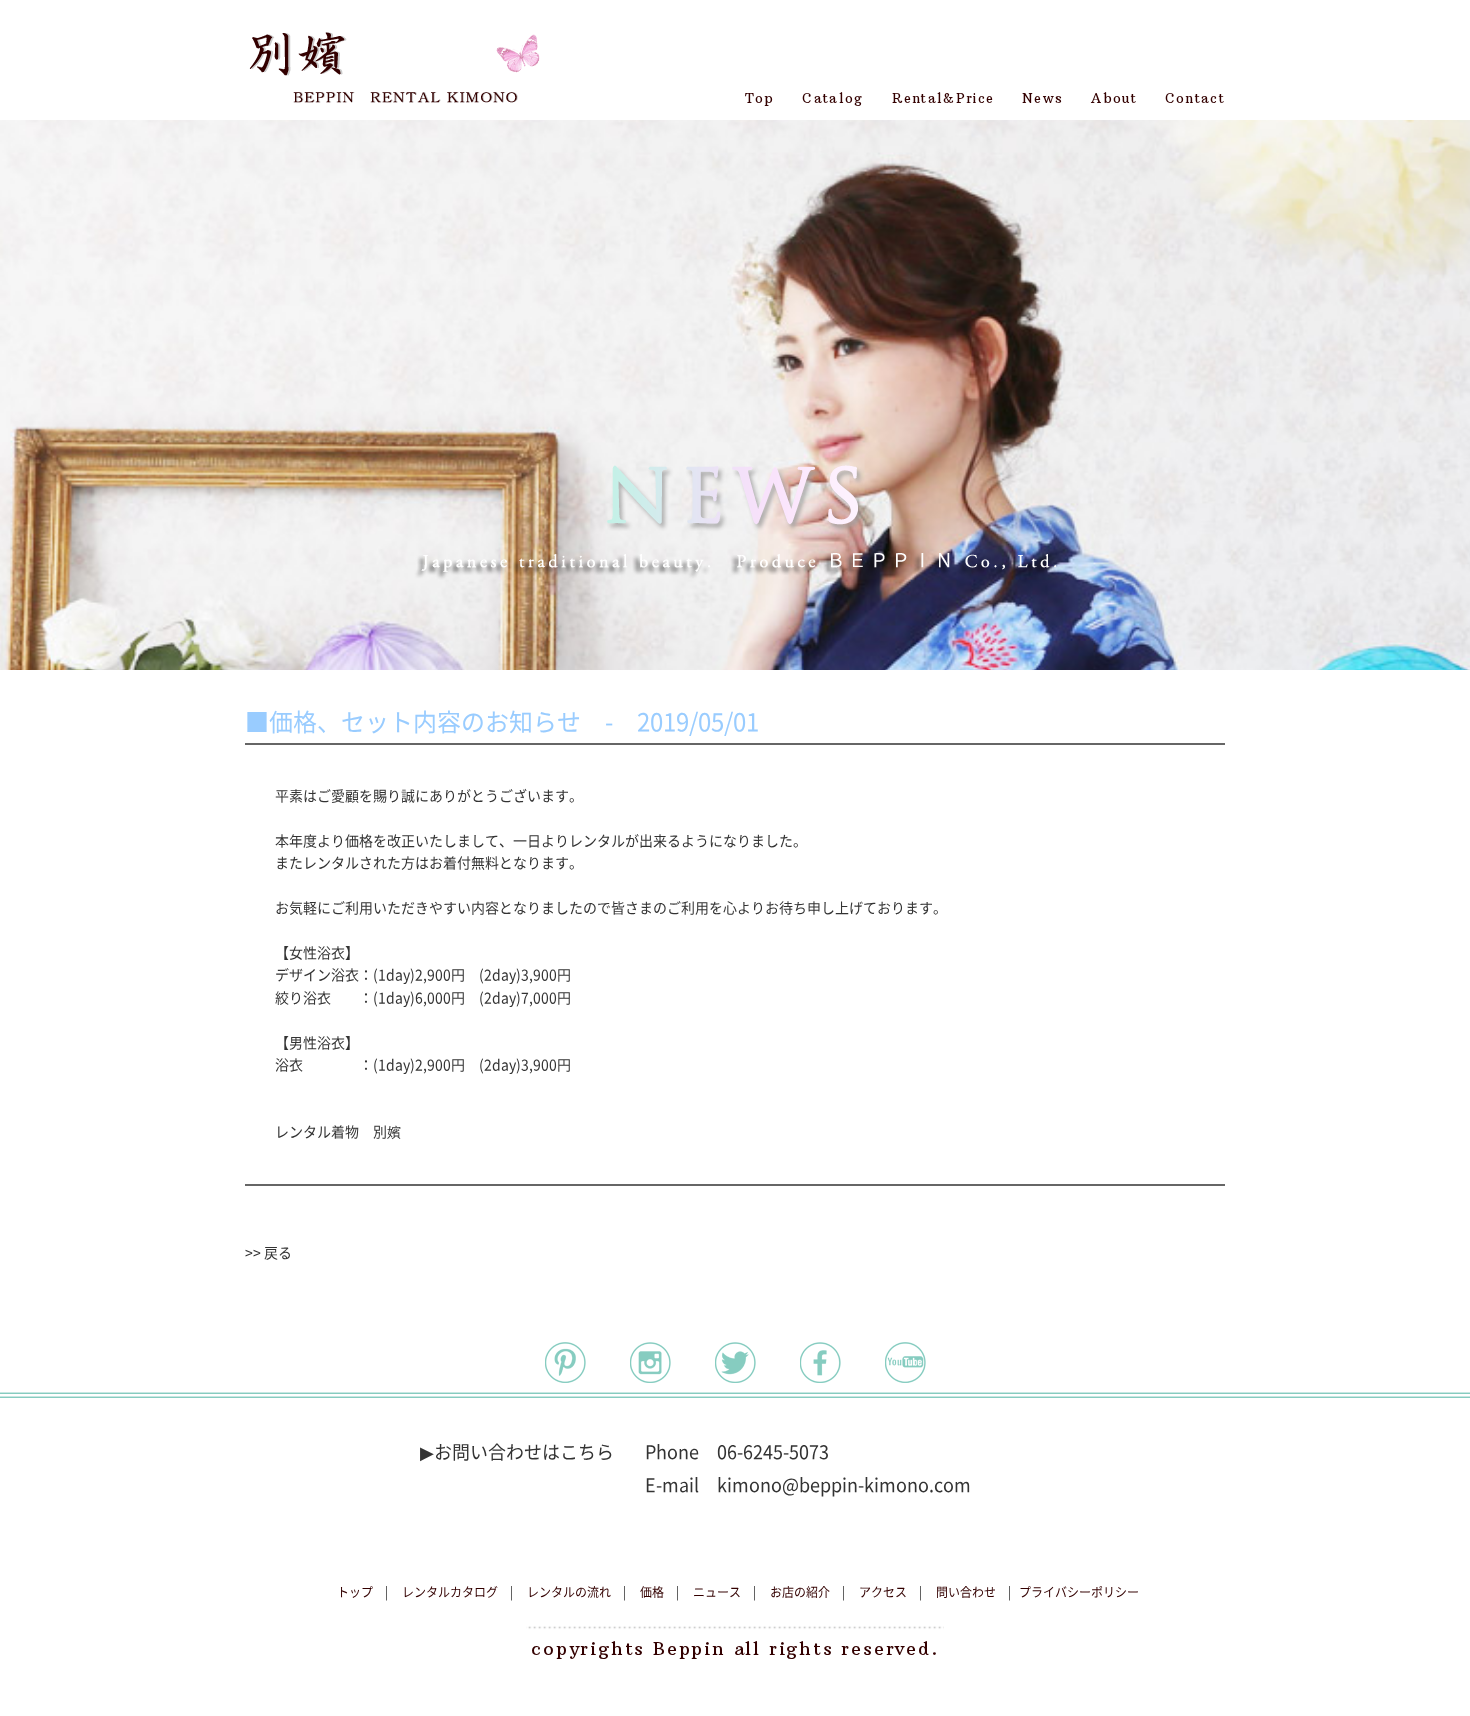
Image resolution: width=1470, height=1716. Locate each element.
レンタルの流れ (569, 1592)
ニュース (717, 1592)
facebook (820, 1362)
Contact (1195, 98)
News (1042, 98)
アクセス (883, 1592)
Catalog (832, 98)
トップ (355, 1592)
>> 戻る (268, 1253)
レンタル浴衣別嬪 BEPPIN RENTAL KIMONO (392, 60)
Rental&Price (943, 98)
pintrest (565, 1362)
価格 (652, 1592)
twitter (735, 1362)
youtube (905, 1362)
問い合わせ (966, 1592)
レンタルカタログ (450, 1592)
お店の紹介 (800, 1592)
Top (760, 98)
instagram (650, 1362)
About (1114, 98)
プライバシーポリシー (1079, 1592)
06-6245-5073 (773, 1452)
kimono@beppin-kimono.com (844, 1485)
